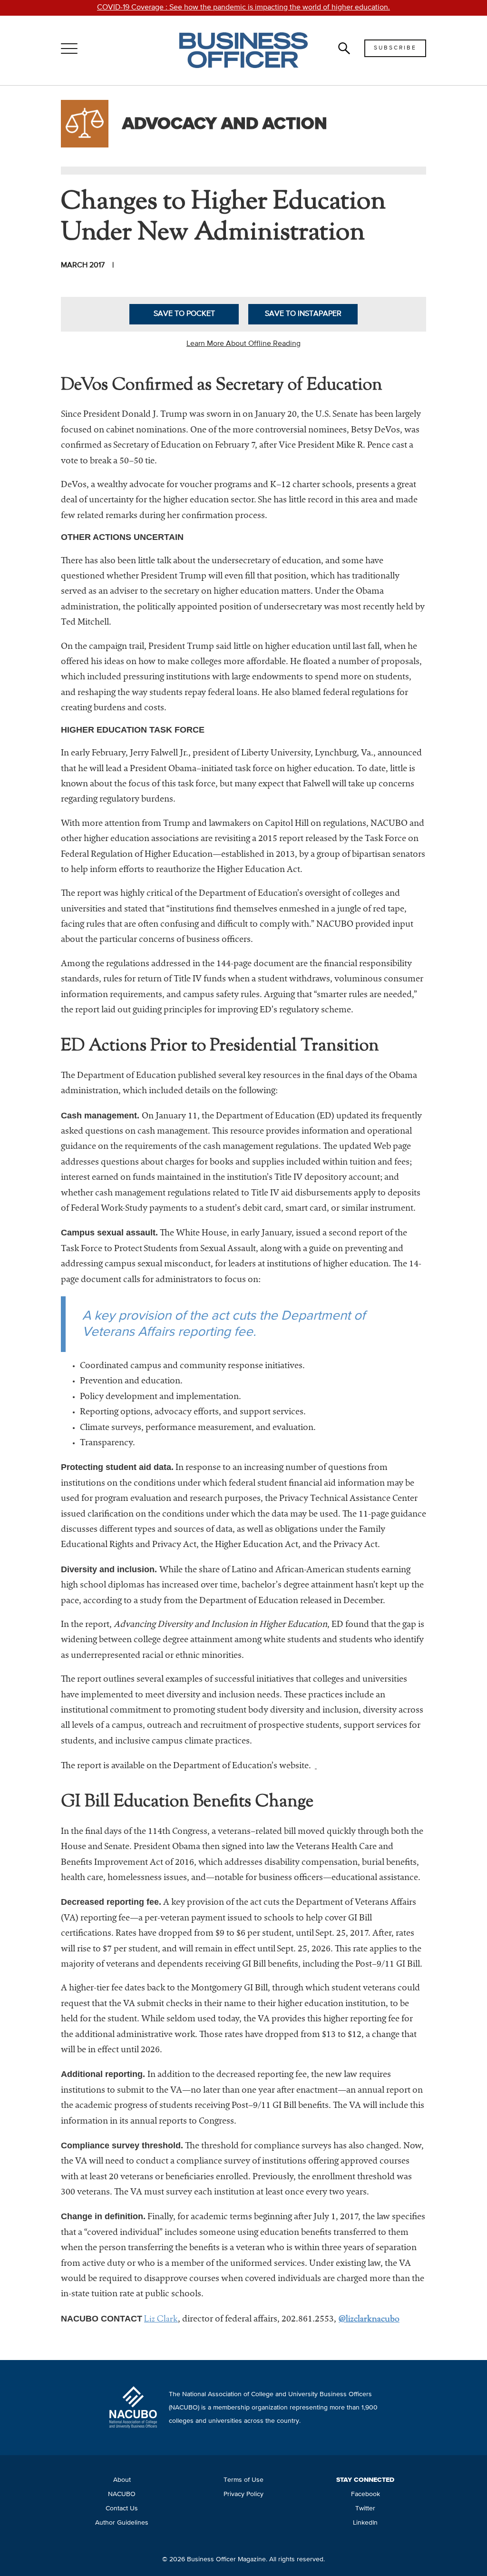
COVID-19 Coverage (243, 8)
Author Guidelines (122, 2523)
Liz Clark (161, 2320)
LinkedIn (365, 2523)
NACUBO (122, 2494)
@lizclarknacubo (369, 2320)
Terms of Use (243, 2480)
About (122, 2480)
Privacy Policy (243, 2494)
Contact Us (122, 2508)
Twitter (365, 2508)
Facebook (365, 2494)
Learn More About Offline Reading (243, 344)
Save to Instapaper (303, 314)
